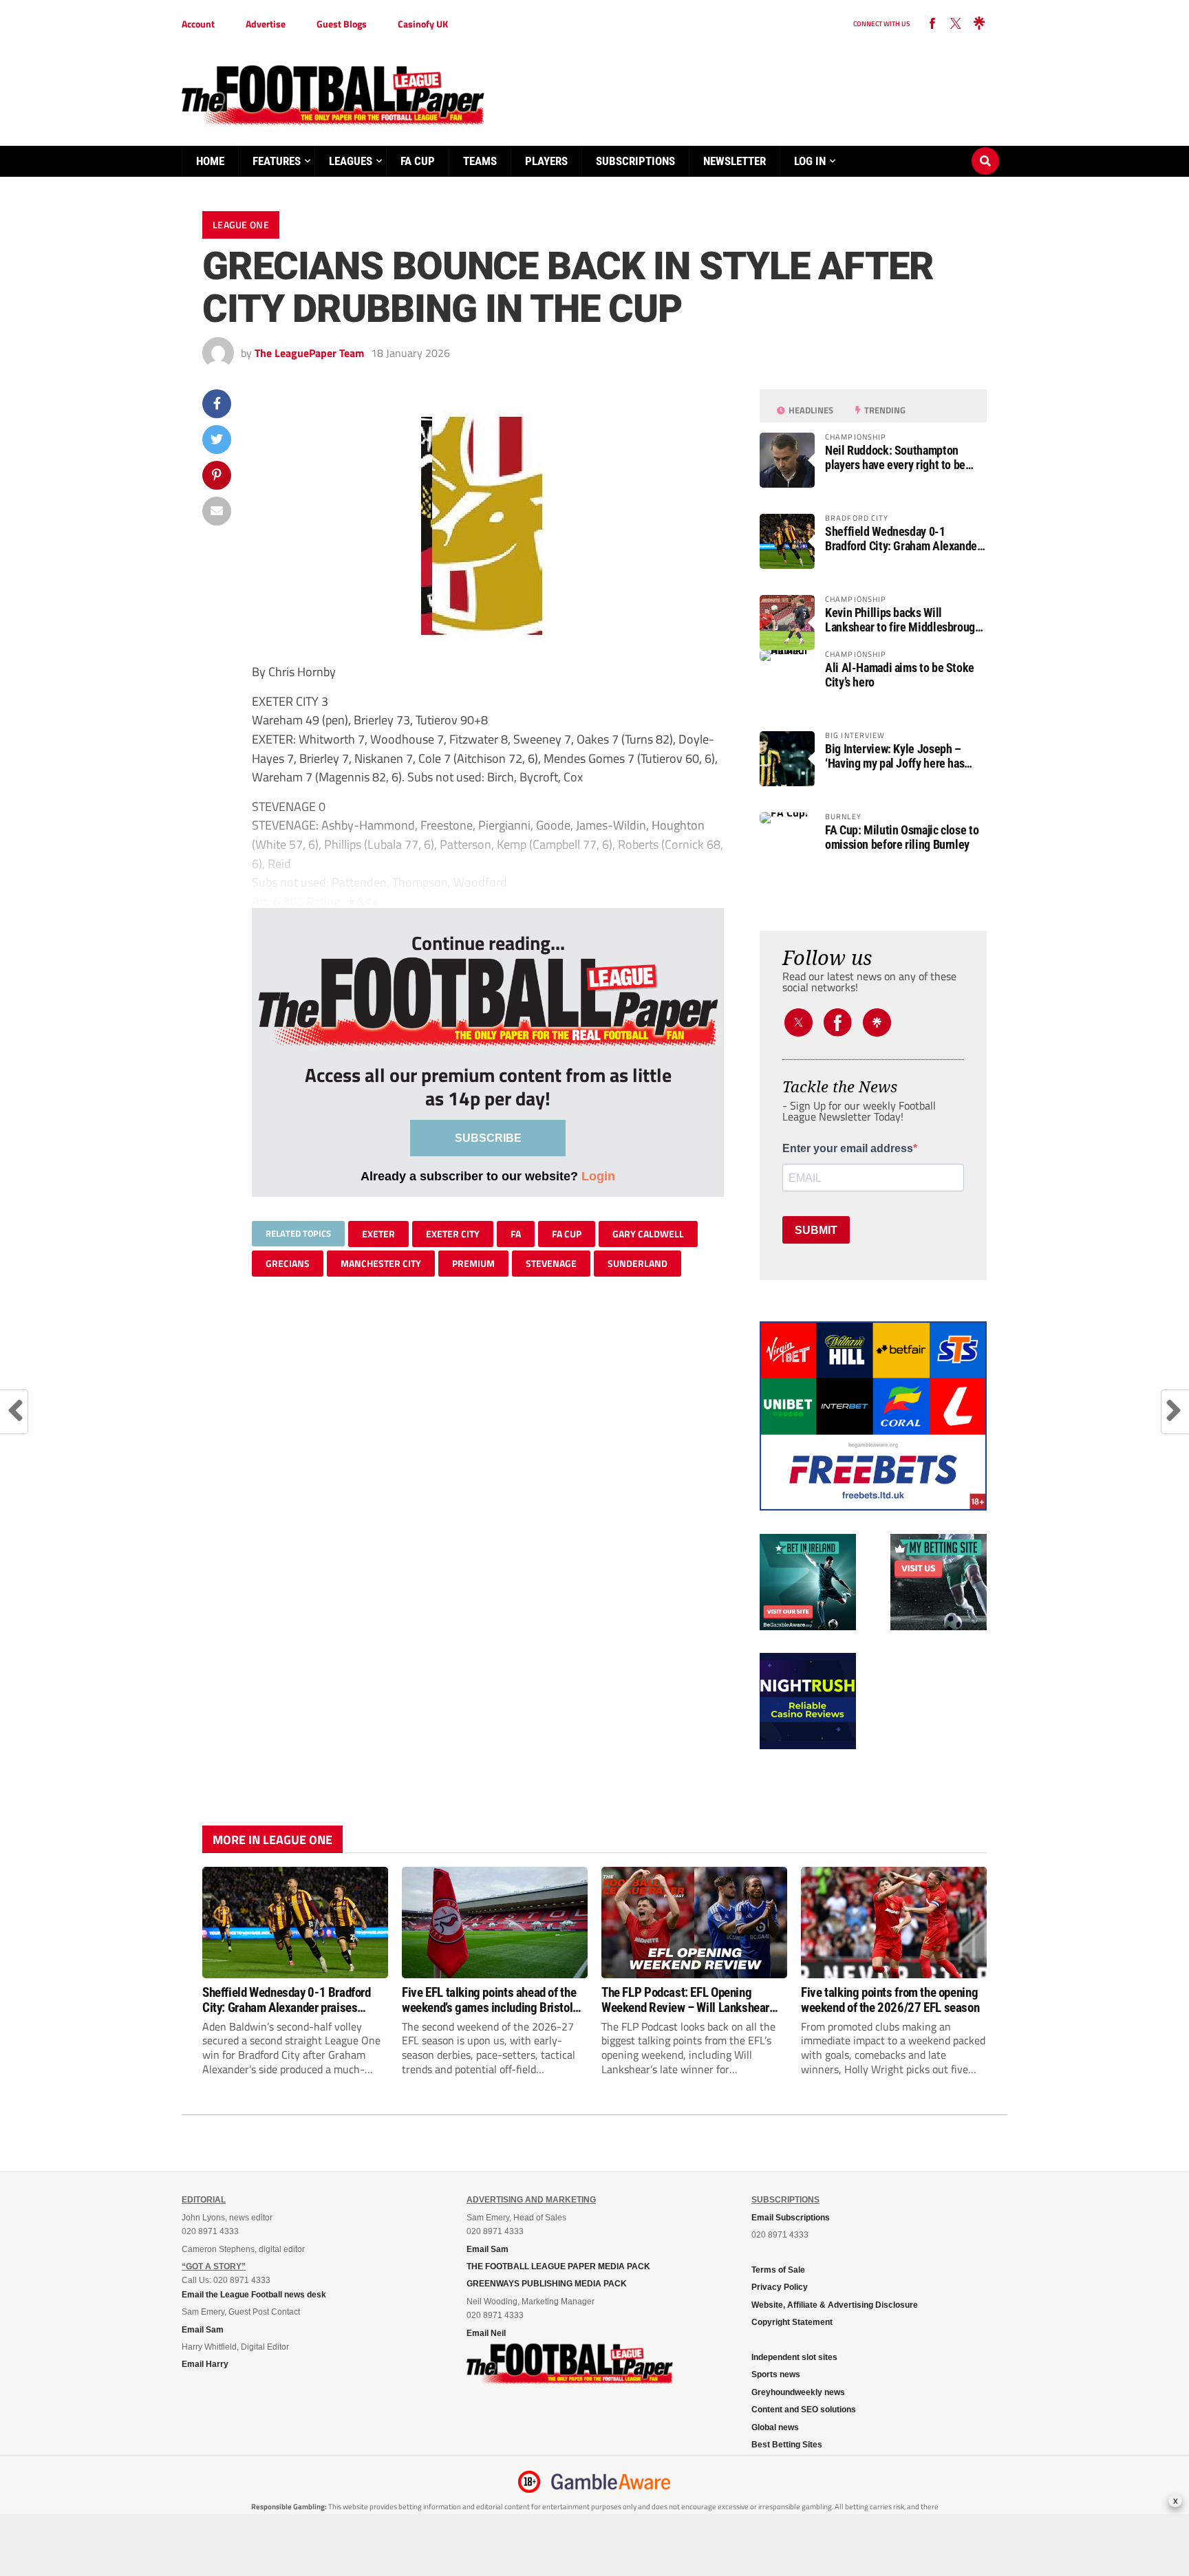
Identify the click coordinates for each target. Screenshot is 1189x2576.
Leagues (351, 161)
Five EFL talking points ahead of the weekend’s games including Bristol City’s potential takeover (489, 2000)
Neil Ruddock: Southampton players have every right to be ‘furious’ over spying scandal (895, 457)
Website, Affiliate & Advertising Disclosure (835, 2305)
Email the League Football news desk (254, 2295)
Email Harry (205, 2364)
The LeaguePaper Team (309, 353)
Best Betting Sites (787, 2445)
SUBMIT (816, 1230)
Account (198, 24)
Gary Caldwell (648, 1234)
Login (598, 1176)
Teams (480, 161)
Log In (810, 161)
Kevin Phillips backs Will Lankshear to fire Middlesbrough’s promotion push (906, 620)
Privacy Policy (780, 2287)
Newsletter (735, 161)
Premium (473, 1263)
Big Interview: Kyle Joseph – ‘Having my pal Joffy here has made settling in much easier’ (895, 756)
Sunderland (638, 1263)
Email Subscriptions (791, 2218)
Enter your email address (848, 1149)
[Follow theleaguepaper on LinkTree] (979, 24)
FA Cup (418, 161)
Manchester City (381, 1263)
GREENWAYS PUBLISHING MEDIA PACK (547, 2284)
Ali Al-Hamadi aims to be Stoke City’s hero (900, 675)
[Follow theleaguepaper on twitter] (956, 24)
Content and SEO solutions (804, 2410)
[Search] (985, 148)
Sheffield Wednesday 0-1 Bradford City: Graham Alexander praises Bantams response (903, 539)
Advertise (266, 24)
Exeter (378, 1234)
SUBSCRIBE (488, 1138)
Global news (775, 2427)
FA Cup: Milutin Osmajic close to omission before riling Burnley (902, 837)
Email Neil (486, 2333)
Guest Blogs (342, 24)
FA (516, 1234)
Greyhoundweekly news (798, 2392)
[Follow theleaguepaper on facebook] (932, 24)
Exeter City (453, 1234)
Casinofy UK (423, 24)
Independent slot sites (794, 2357)
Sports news (776, 2374)
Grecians (288, 1263)
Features (277, 161)
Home (210, 161)
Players (546, 161)
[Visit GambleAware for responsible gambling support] (611, 2482)
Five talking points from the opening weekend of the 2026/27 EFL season (890, 2000)
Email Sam (203, 2330)
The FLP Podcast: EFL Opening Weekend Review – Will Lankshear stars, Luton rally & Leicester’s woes (690, 2000)
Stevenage (551, 1263)
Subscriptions (635, 161)
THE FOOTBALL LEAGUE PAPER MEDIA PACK (558, 2266)
